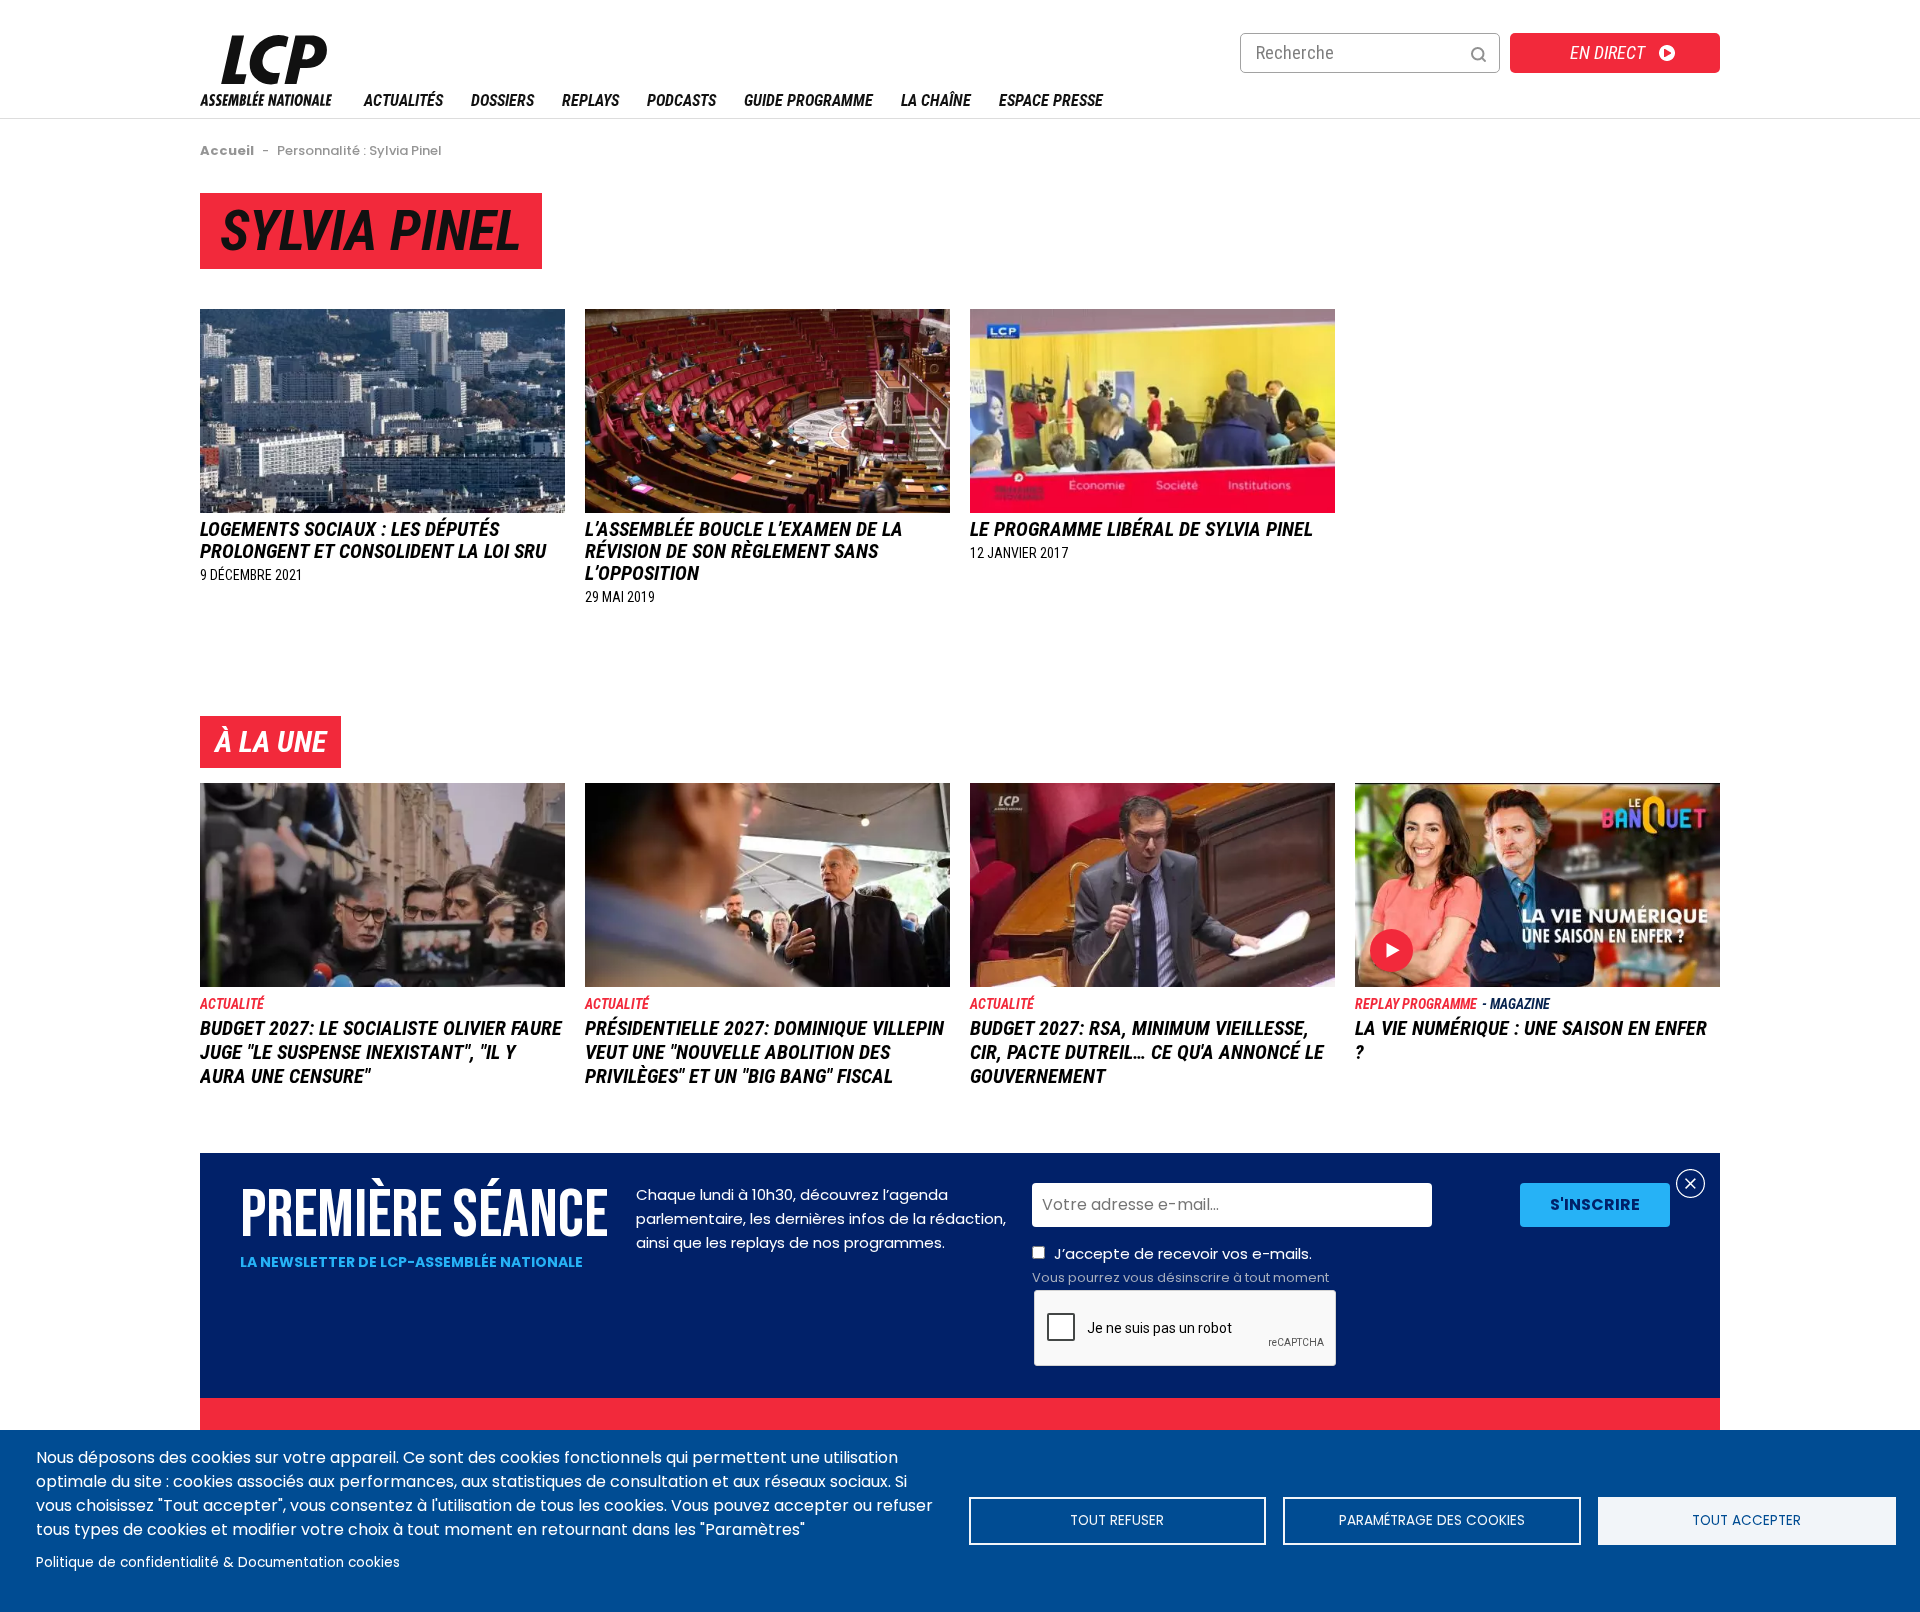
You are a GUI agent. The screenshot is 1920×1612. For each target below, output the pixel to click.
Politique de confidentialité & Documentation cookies (218, 1562)
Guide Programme (808, 100)
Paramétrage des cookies (1432, 1520)
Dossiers (502, 100)
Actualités (403, 100)
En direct (1607, 52)
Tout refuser (1117, 1520)
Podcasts (681, 100)
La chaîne (936, 100)
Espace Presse (1051, 100)
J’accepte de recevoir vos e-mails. (1180, 1265)
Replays (590, 100)
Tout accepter (1746, 1520)
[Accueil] (266, 100)
